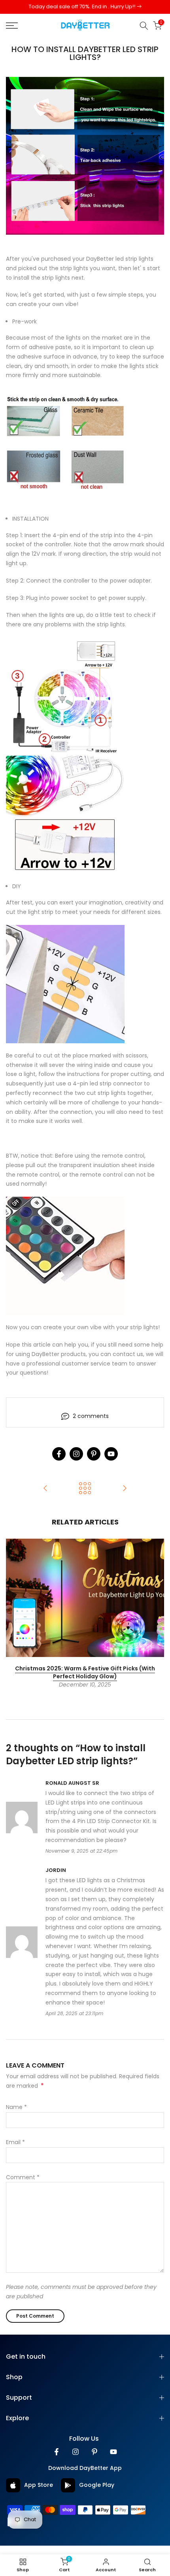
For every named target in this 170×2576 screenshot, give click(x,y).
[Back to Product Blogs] (85, 1498)
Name (16, 2116)
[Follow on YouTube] (111, 1463)
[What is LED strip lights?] (125, 1498)
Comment (23, 2186)
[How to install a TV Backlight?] (45, 1498)
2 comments (91, 1425)
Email (15, 2151)
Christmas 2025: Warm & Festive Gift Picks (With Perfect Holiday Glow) (85, 1681)
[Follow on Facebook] (59, 1463)
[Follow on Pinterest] (94, 1463)
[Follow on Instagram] (76, 1463)
